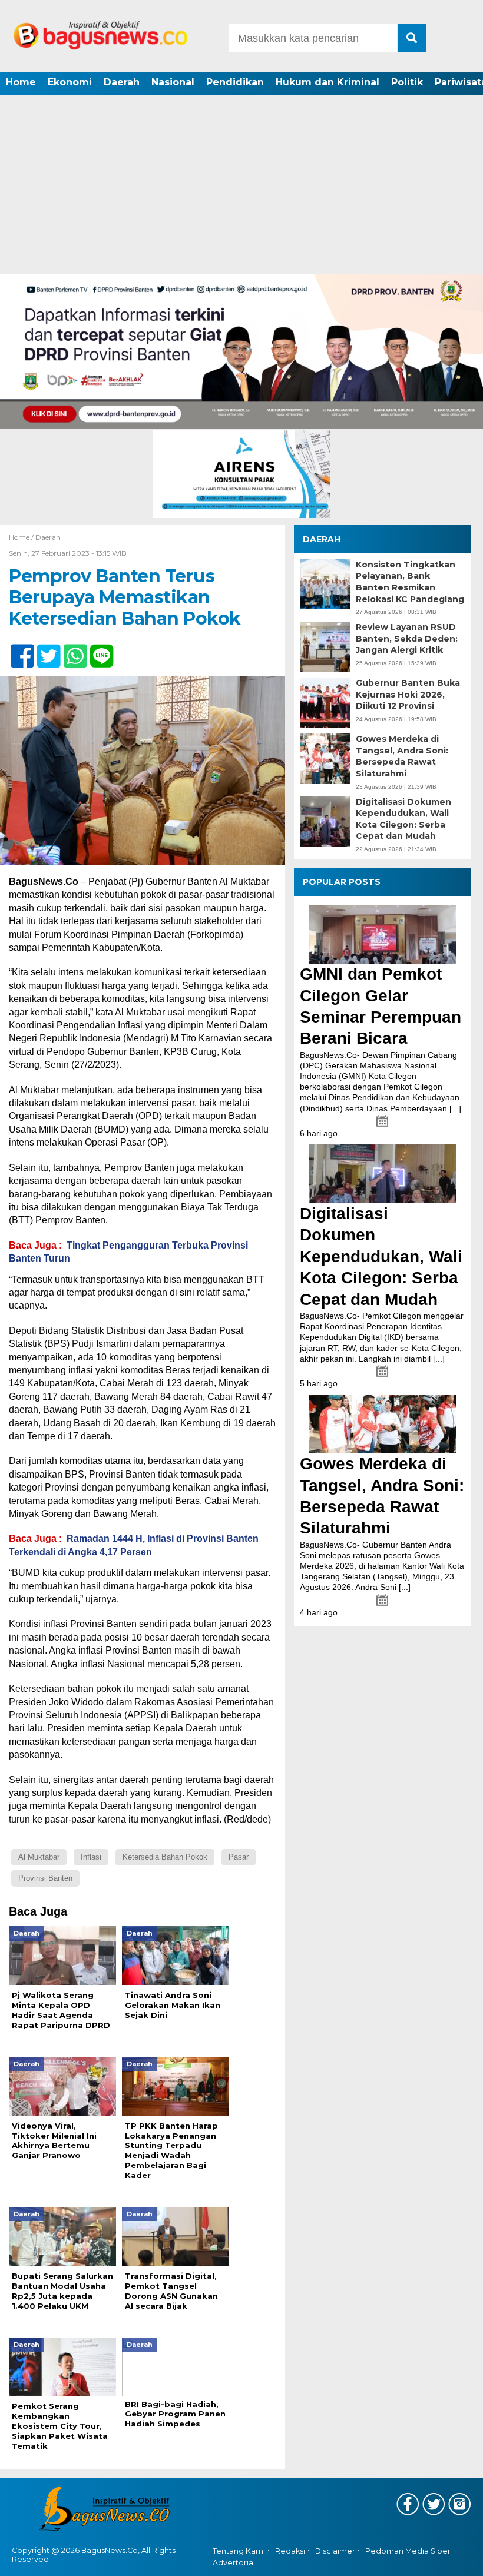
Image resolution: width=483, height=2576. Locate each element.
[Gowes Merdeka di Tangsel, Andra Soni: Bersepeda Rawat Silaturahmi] (382, 1424)
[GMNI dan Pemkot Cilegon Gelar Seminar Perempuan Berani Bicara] (382, 934)
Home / (22, 537)
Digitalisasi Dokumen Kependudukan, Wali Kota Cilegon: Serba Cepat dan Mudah (403, 819)
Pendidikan (235, 82)
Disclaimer (335, 2551)
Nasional (173, 82)
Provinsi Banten (45, 1878)
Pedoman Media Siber (408, 2551)
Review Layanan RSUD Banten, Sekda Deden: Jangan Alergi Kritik (407, 638)
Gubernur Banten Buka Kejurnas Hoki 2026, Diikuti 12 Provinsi (408, 694)
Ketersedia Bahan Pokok (165, 1857)
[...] (455, 1108)
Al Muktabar (39, 1857)
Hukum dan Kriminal (327, 82)
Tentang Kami (239, 2551)
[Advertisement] (241, 185)
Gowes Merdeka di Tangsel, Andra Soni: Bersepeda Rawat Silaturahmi (402, 756)
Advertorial (234, 2563)
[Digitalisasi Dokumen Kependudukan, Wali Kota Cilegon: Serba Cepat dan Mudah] (382, 1174)
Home (21, 82)
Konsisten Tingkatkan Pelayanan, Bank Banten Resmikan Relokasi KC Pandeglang (410, 582)
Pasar (239, 1857)
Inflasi (91, 1857)
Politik (407, 82)
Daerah (122, 82)
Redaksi (290, 2551)
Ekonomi (70, 82)
